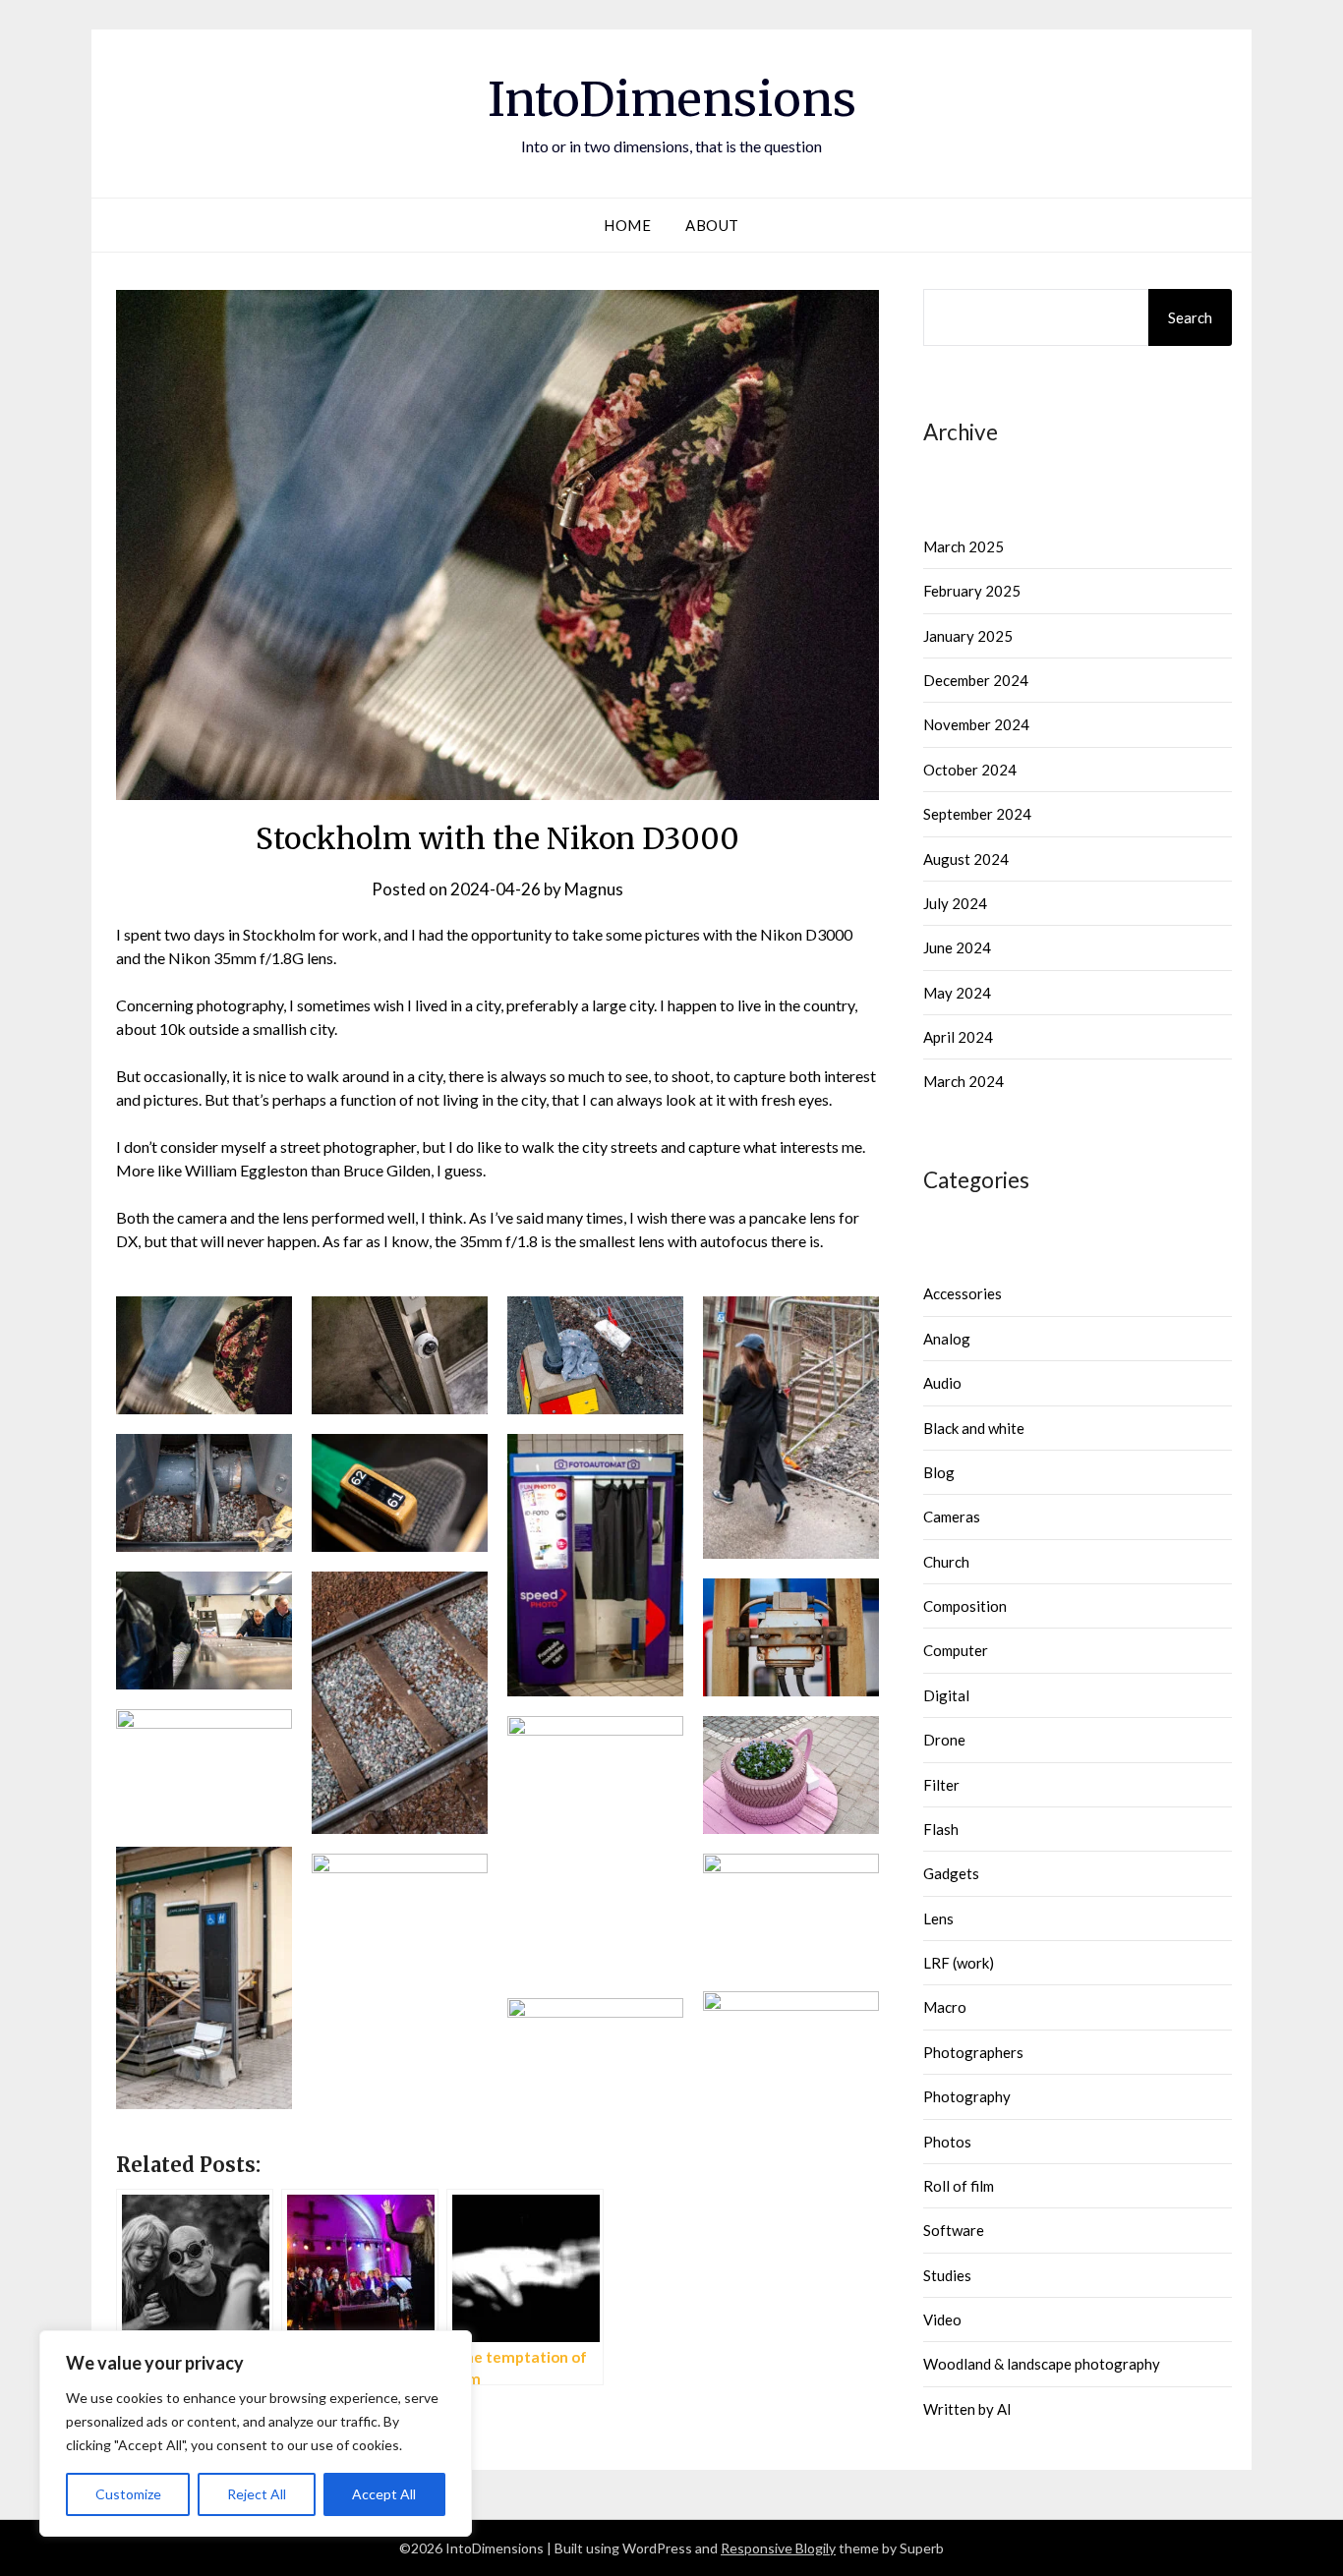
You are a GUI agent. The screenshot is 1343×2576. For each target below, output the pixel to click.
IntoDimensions (672, 99)
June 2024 (957, 947)
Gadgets (951, 1873)
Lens (938, 1918)
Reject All (257, 2494)
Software (954, 2230)
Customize (128, 2494)
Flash (941, 1829)
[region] (256, 2433)
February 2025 (972, 591)
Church (946, 1562)
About (712, 225)
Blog (939, 1472)
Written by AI (967, 2409)
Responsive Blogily (778, 2548)
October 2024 (970, 770)
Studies (947, 2275)
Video (942, 2319)
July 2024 (955, 903)
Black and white (974, 1428)
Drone (944, 1740)
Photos (947, 2142)
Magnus (594, 889)
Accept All (384, 2494)
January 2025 (968, 636)
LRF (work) (959, 1963)
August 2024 (966, 859)
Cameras (952, 1517)
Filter (941, 1785)
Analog (947, 1339)
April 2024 (958, 1037)
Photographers (973, 2052)
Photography (967, 2096)
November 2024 (976, 724)
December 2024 (976, 680)
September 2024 (977, 814)
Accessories (963, 1293)
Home (627, 225)
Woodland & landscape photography (1042, 2364)
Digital (946, 1695)
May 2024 (957, 993)
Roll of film (959, 2186)
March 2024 (963, 1081)
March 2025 (963, 546)
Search (1190, 317)
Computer (956, 1650)
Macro (945, 2007)
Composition (965, 1606)
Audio (942, 1383)
